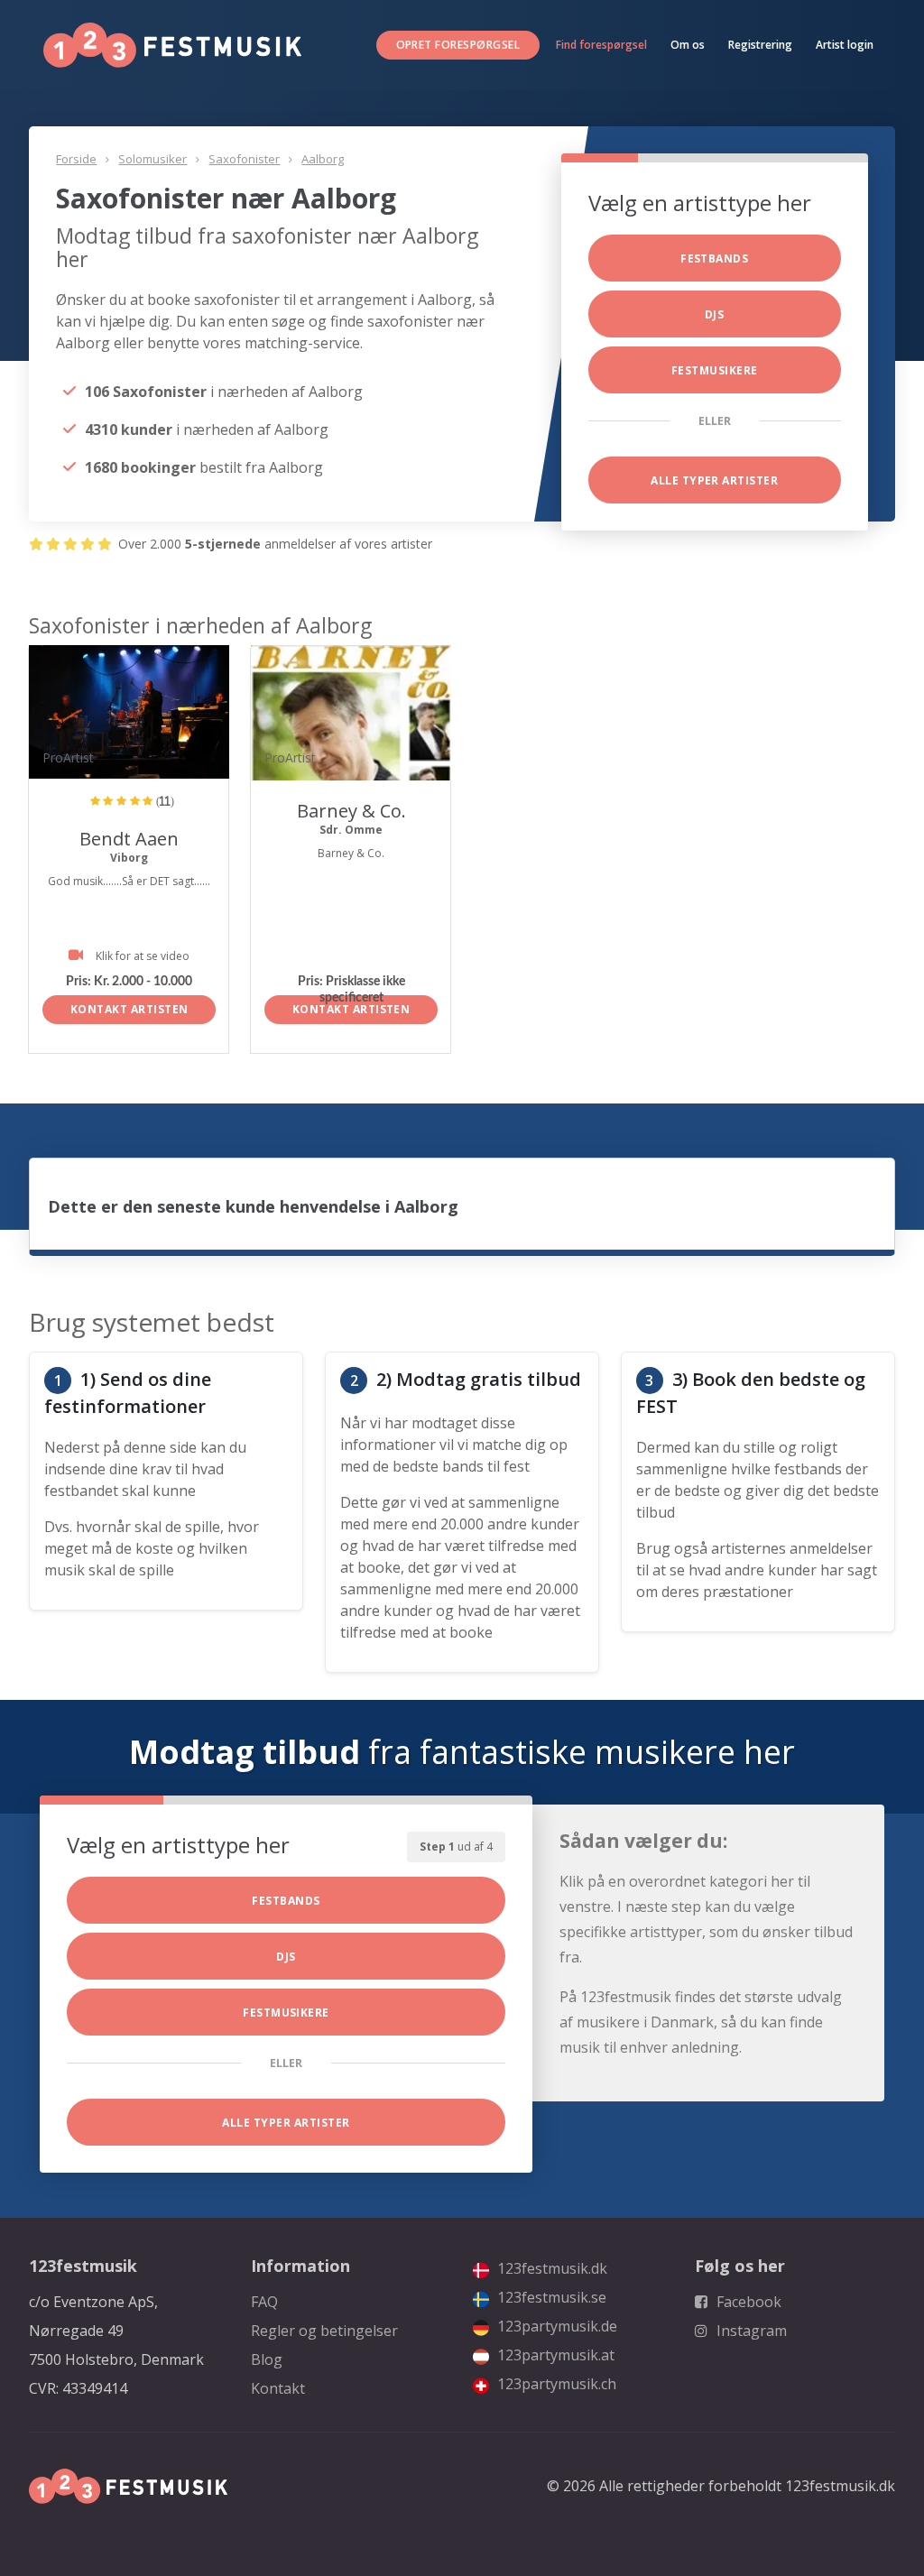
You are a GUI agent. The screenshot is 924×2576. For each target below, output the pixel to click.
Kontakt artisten (129, 1009)
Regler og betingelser (324, 2331)
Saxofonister (244, 159)
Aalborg (323, 159)
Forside (76, 159)
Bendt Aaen (129, 839)
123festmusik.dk (550, 2268)
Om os (688, 45)
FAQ (264, 2302)
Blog (267, 2359)
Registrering (760, 45)
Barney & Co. (351, 811)
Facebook (747, 2302)
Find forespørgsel (601, 45)
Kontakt (278, 2388)
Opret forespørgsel (458, 45)
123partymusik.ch (555, 2384)
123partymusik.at (554, 2355)
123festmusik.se (550, 2297)
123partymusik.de (555, 2326)
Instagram (750, 2331)
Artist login (845, 45)
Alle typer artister (714, 480)
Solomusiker (152, 159)
